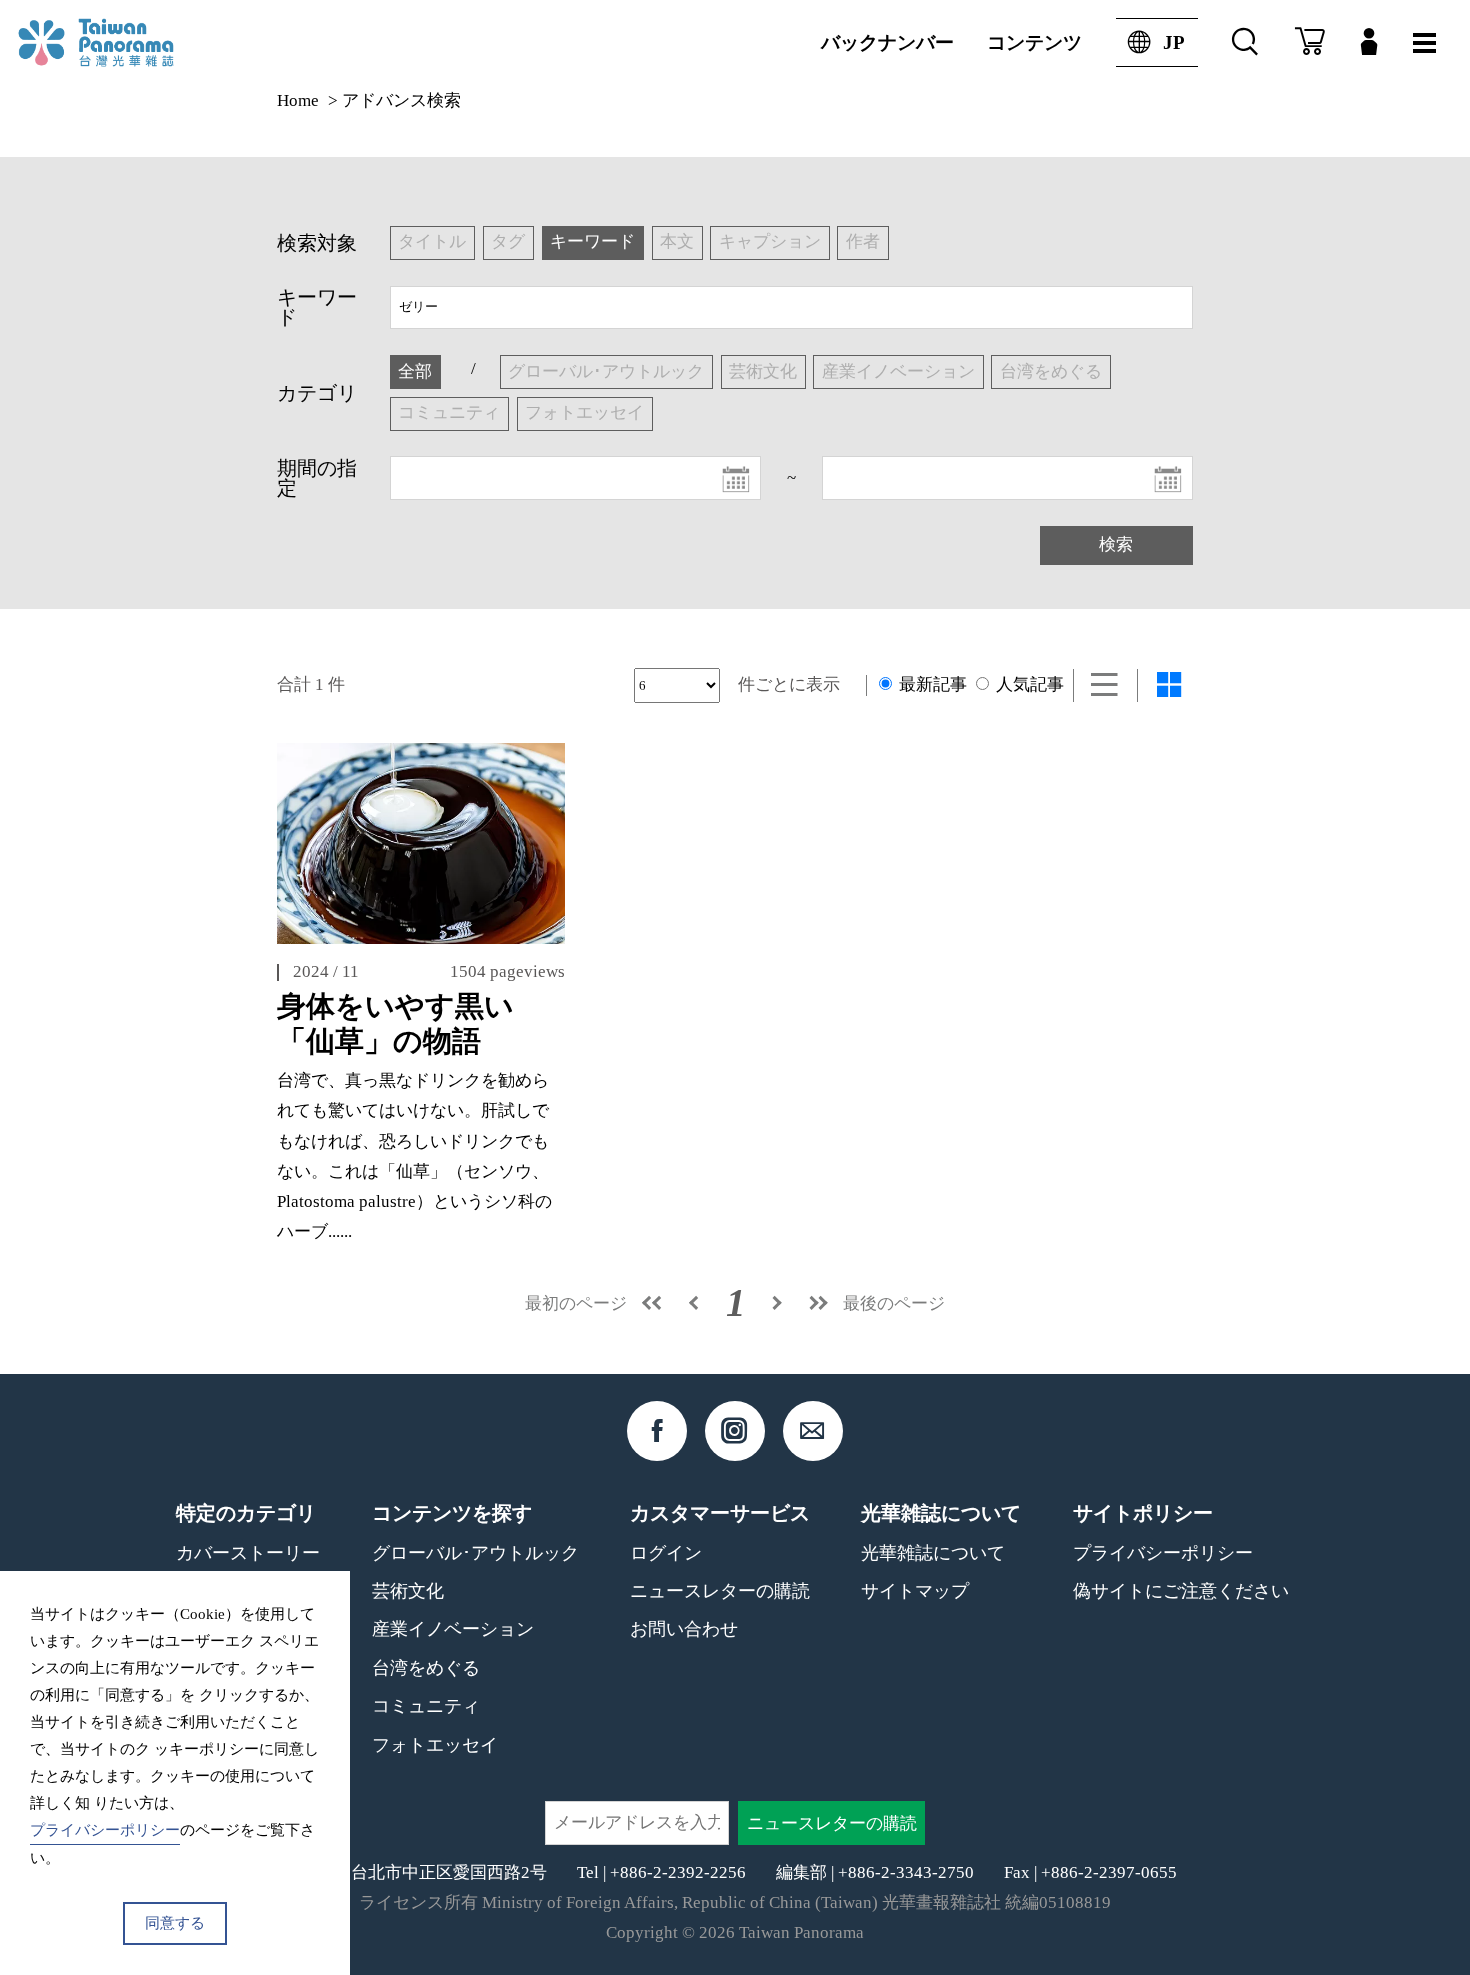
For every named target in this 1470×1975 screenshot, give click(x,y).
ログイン (666, 1553)
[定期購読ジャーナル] (1309, 42)
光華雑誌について (933, 1553)
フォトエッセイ (435, 1745)
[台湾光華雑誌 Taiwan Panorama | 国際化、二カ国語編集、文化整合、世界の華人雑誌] (130, 42)
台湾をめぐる (426, 1668)
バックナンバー (887, 42)
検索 (1116, 544)
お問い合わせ (684, 1629)
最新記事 (931, 684)
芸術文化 (408, 1591)
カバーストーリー (248, 1553)
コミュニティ (426, 1706)
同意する (175, 1923)
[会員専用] (1369, 42)
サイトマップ (915, 1591)
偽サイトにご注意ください (1181, 1591)
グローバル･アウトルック (475, 1553)
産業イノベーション (453, 1629)
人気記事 (1028, 684)
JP (1174, 42)
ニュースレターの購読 (720, 1591)
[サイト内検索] (1245, 42)
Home (298, 100)
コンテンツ (1034, 42)
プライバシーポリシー (1163, 1553)
